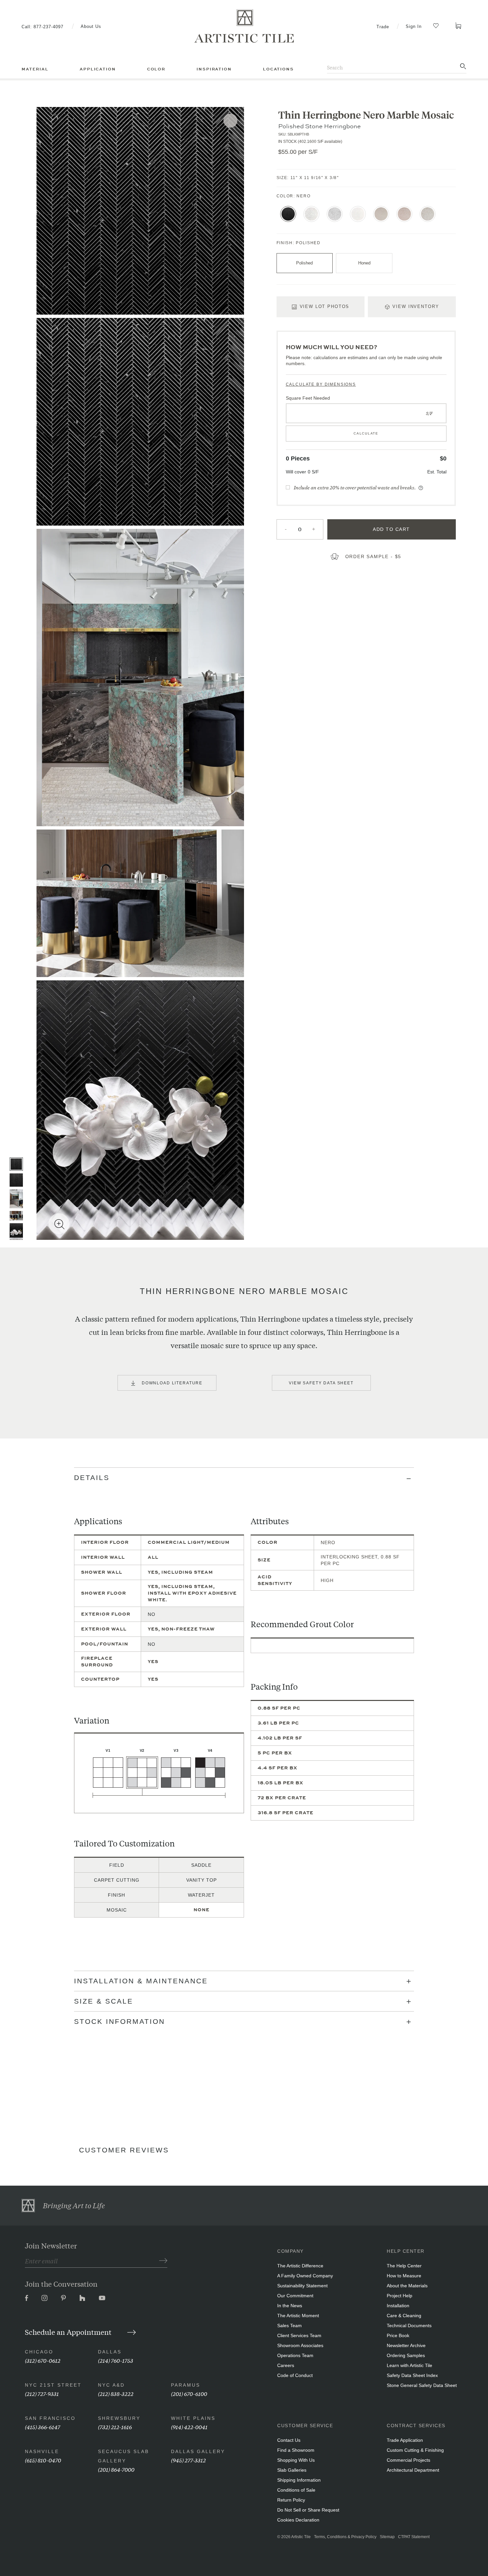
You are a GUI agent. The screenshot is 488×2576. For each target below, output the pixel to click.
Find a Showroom (296, 2450)
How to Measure (404, 2276)
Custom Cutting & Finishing (415, 2450)
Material (35, 69)
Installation (398, 2306)
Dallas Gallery (198, 2451)
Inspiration (214, 69)
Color (156, 69)
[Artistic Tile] (244, 26)
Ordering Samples (406, 2355)
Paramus (186, 2385)
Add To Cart (391, 529)
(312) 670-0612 (43, 2360)
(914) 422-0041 (189, 2427)
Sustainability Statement (302, 2286)
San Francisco (50, 2418)
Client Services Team (299, 2335)
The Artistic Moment (298, 2316)
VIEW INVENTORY (416, 306)
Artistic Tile (301, 2537)
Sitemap (387, 2537)
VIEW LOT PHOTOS (325, 306)
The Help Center (404, 2266)
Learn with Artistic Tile (409, 2365)
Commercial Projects (408, 2460)
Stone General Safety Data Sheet (422, 2385)
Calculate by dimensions (321, 384)
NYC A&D (111, 2385)
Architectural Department (413, 2470)
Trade (383, 27)
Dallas (110, 2352)
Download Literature (172, 1383)
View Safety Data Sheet (321, 1383)
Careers (286, 2365)
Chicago (39, 2352)
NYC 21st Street (53, 2385)
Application (98, 69)
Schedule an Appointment (69, 2332)
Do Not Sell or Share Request (308, 2510)
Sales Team (289, 2326)
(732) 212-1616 (115, 2427)
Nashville (42, 2451)
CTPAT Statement (414, 2537)
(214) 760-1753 (116, 2360)
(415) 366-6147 (42, 2427)
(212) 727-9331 (42, 2393)
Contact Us (289, 2440)
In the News (290, 2306)
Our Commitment (295, 2296)
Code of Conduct (295, 2375)
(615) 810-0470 (43, 2460)
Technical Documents (409, 2326)
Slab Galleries (292, 2470)
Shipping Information (299, 2480)
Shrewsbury (119, 2418)
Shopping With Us (296, 2460)
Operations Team (295, 2355)
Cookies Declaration (298, 2520)
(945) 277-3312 (188, 2460)
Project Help (400, 2296)
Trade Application (405, 2440)
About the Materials (407, 2286)
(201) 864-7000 (116, 2469)
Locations (278, 69)
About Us (91, 26)
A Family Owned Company (305, 2276)
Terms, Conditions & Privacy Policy (345, 2537)
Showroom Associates (300, 2345)
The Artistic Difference (300, 2266)
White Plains (193, 2418)
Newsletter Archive (406, 2345)
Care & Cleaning (404, 2316)
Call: (42, 27)
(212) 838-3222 (116, 2393)
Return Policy (291, 2500)
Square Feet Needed (308, 398)
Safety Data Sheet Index (412, 2375)
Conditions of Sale (296, 2490)
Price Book (398, 2335)
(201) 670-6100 (189, 2393)
